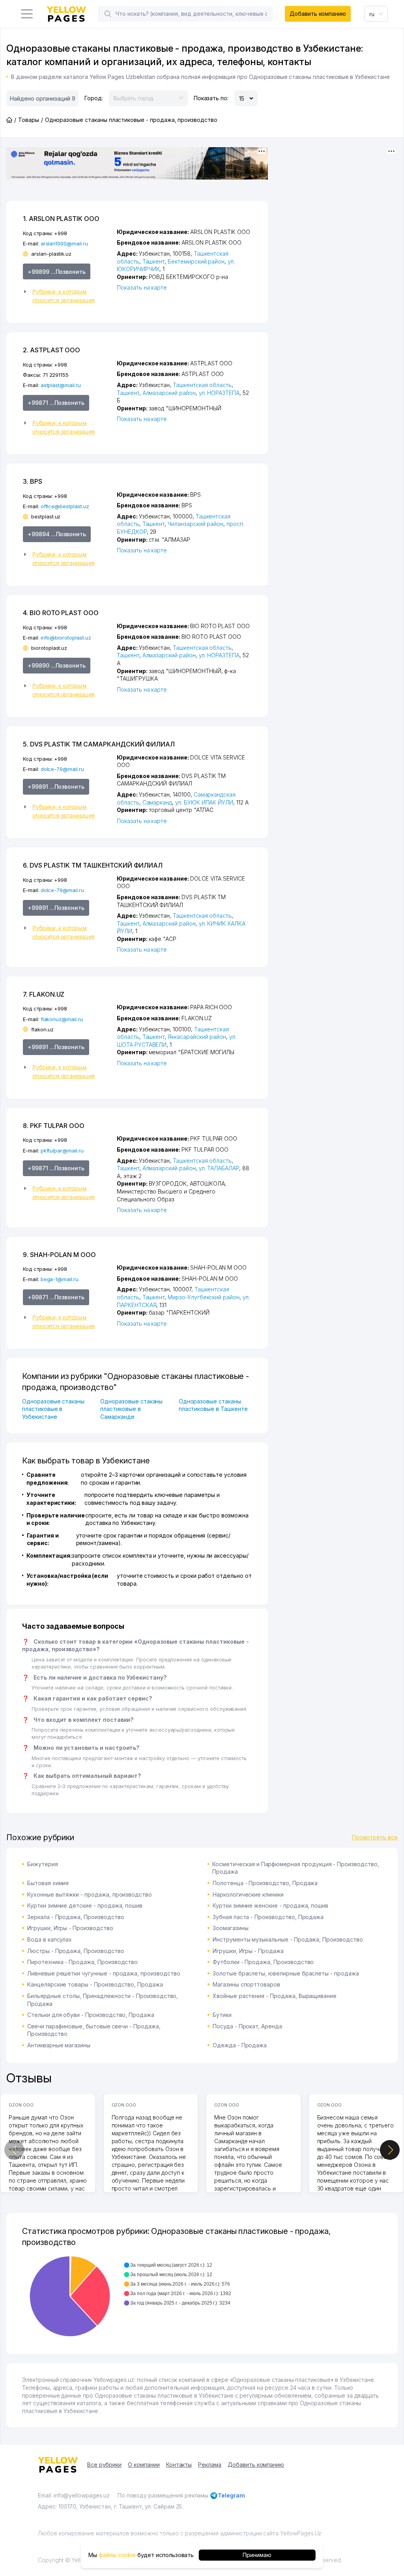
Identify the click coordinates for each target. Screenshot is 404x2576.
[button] (67, 296)
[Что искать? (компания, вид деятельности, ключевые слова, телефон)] (108, 14)
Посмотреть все (375, 1837)
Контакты (179, 2465)
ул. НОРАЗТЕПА (219, 393)
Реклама (210, 2465)
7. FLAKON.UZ (44, 994)
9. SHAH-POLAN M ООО (59, 1255)
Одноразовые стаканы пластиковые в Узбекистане (53, 1409)
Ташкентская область (202, 385)
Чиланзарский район (195, 524)
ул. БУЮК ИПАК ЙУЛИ (204, 802)
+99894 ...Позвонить (57, 534)
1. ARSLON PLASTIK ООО (61, 219)
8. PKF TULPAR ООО (54, 1126)
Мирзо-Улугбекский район (204, 1297)
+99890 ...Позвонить (57, 665)
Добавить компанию (318, 14)
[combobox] (376, 14)
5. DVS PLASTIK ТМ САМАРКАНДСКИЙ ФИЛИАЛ (99, 744)
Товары (29, 120)
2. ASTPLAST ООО (51, 350)
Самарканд (157, 802)
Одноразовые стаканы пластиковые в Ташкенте (213, 1405)
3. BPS (33, 481)
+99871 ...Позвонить (56, 403)
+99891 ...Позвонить (56, 787)
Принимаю (257, 2555)
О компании (144, 2465)
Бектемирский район (196, 261)
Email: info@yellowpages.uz (74, 2495)
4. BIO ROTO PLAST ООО (61, 613)
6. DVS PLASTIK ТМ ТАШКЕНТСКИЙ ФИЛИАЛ (93, 865)
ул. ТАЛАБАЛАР (219, 1168)
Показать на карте (142, 287)
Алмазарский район (169, 393)
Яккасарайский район (197, 1037)
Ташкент (154, 261)
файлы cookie (117, 2555)
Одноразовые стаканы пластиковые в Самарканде (131, 1409)
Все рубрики (104, 2465)
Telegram (231, 2495)
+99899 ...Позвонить (57, 272)
